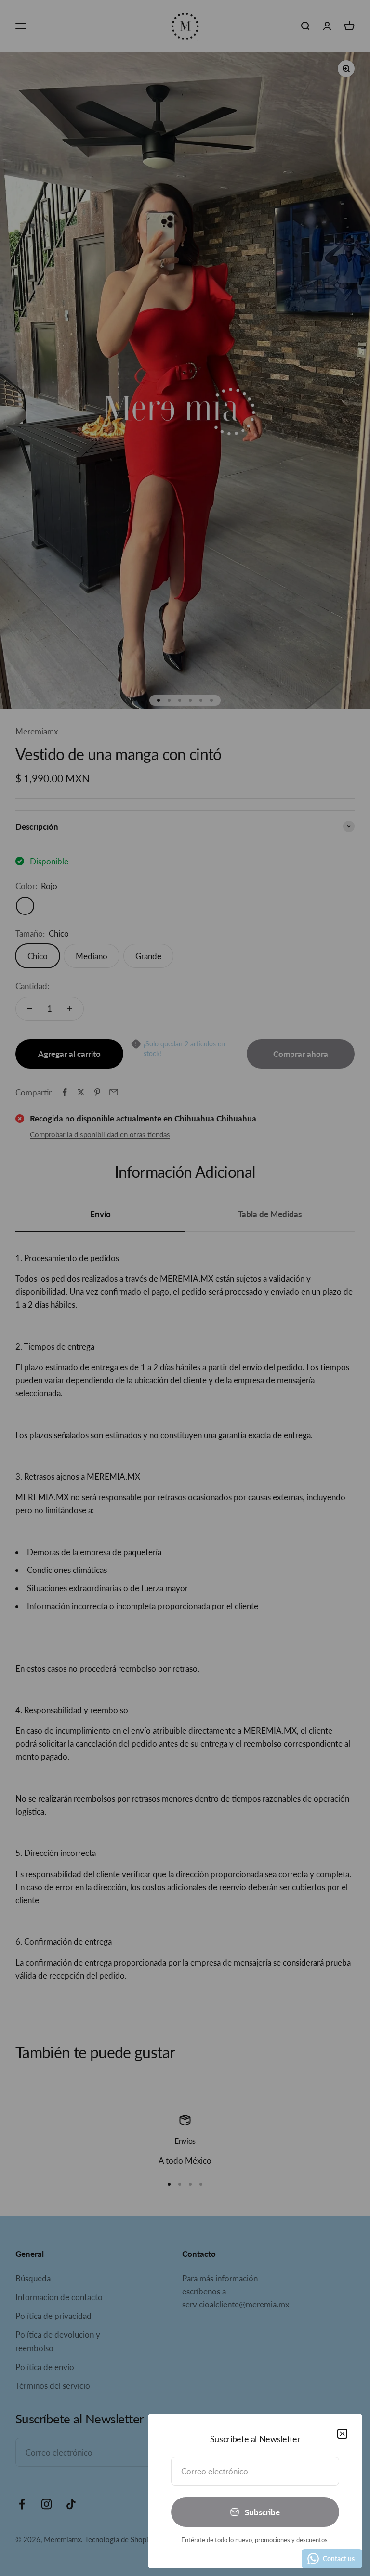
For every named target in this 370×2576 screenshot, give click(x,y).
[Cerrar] (342, 2434)
